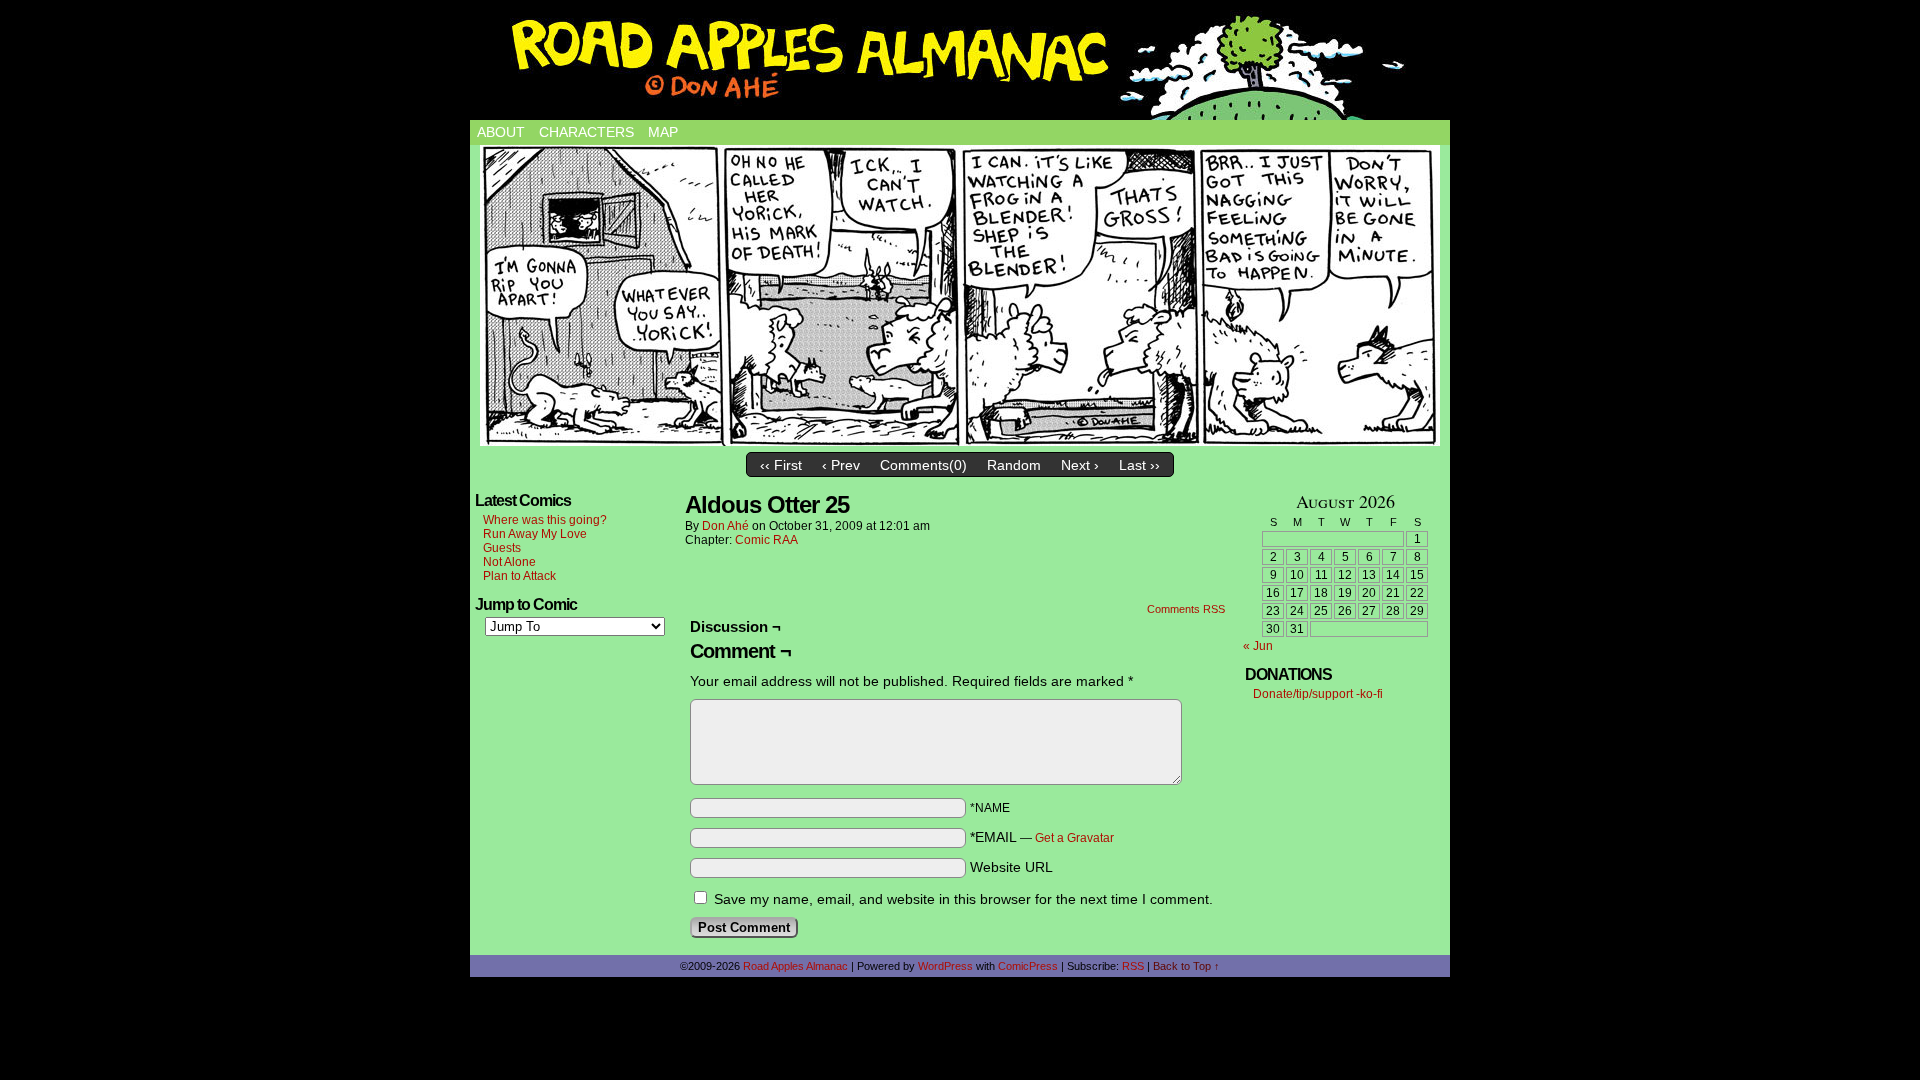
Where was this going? (545, 520)
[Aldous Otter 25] (960, 295)
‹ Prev (841, 465)
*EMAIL (1042, 837)
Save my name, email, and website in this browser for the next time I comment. (963, 899)
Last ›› (1139, 465)
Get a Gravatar (1074, 838)
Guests (502, 548)
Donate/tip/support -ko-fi (1318, 694)
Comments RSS (1186, 609)
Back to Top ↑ (1186, 966)
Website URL (1011, 867)
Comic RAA (766, 540)
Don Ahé (725, 526)
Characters (586, 132)
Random (1014, 465)
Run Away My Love (535, 534)
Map (663, 132)
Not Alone (509, 562)
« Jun (1258, 646)
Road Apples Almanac (795, 966)
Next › (1080, 465)
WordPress (945, 966)
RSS (1133, 966)
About (501, 132)
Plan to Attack (519, 576)
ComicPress (1028, 966)
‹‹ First (781, 465)
